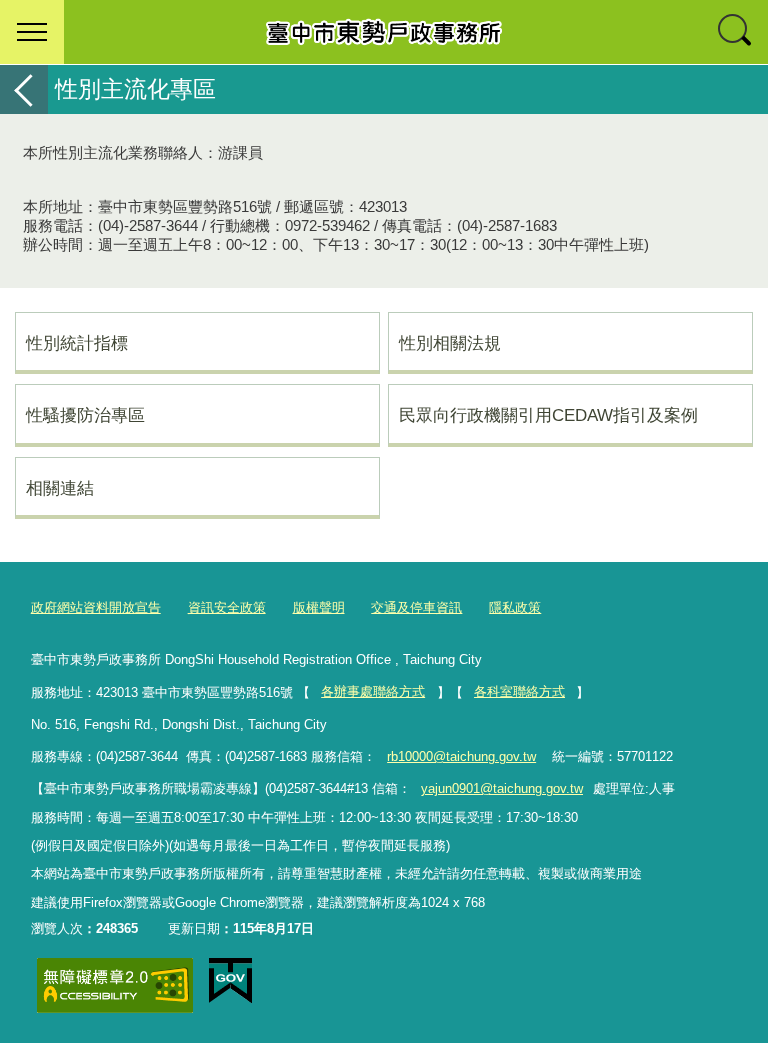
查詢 (736, 32)
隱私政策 (515, 607)
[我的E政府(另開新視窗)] (230, 981)
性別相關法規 (450, 343)
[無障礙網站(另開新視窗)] (115, 985)
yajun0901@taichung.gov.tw (502, 788)
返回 (24, 89)
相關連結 (60, 488)
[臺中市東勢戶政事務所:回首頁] (384, 32)
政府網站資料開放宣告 (96, 607)
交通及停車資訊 (416, 607)
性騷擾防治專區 (85, 415)
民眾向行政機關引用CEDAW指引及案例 (548, 415)
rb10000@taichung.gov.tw (461, 756)
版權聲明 (319, 607)
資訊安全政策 (227, 607)
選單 (32, 32)
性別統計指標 (77, 343)
